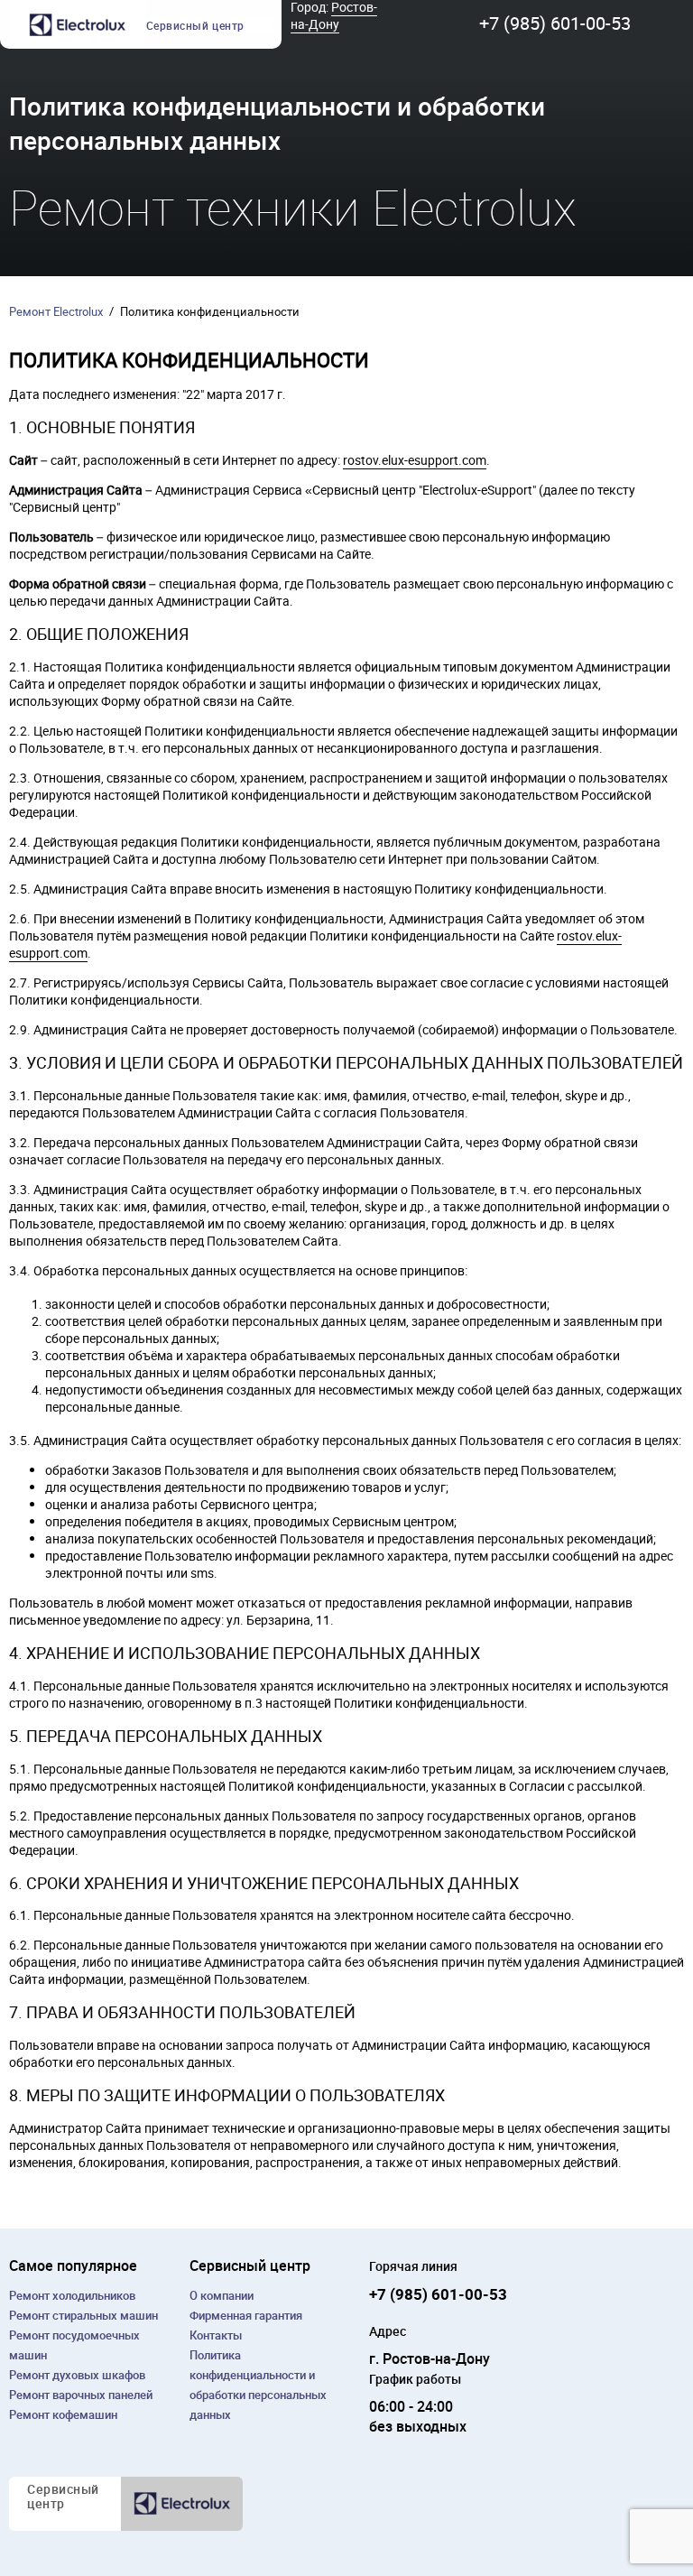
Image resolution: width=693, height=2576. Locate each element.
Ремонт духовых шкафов (77, 2375)
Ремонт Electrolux (56, 311)
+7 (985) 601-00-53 (555, 23)
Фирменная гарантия (246, 2315)
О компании (222, 2295)
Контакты (216, 2335)
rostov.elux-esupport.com (415, 460)
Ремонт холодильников (72, 2295)
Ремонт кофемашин (63, 2414)
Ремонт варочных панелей (81, 2395)
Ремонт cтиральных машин (83, 2315)
